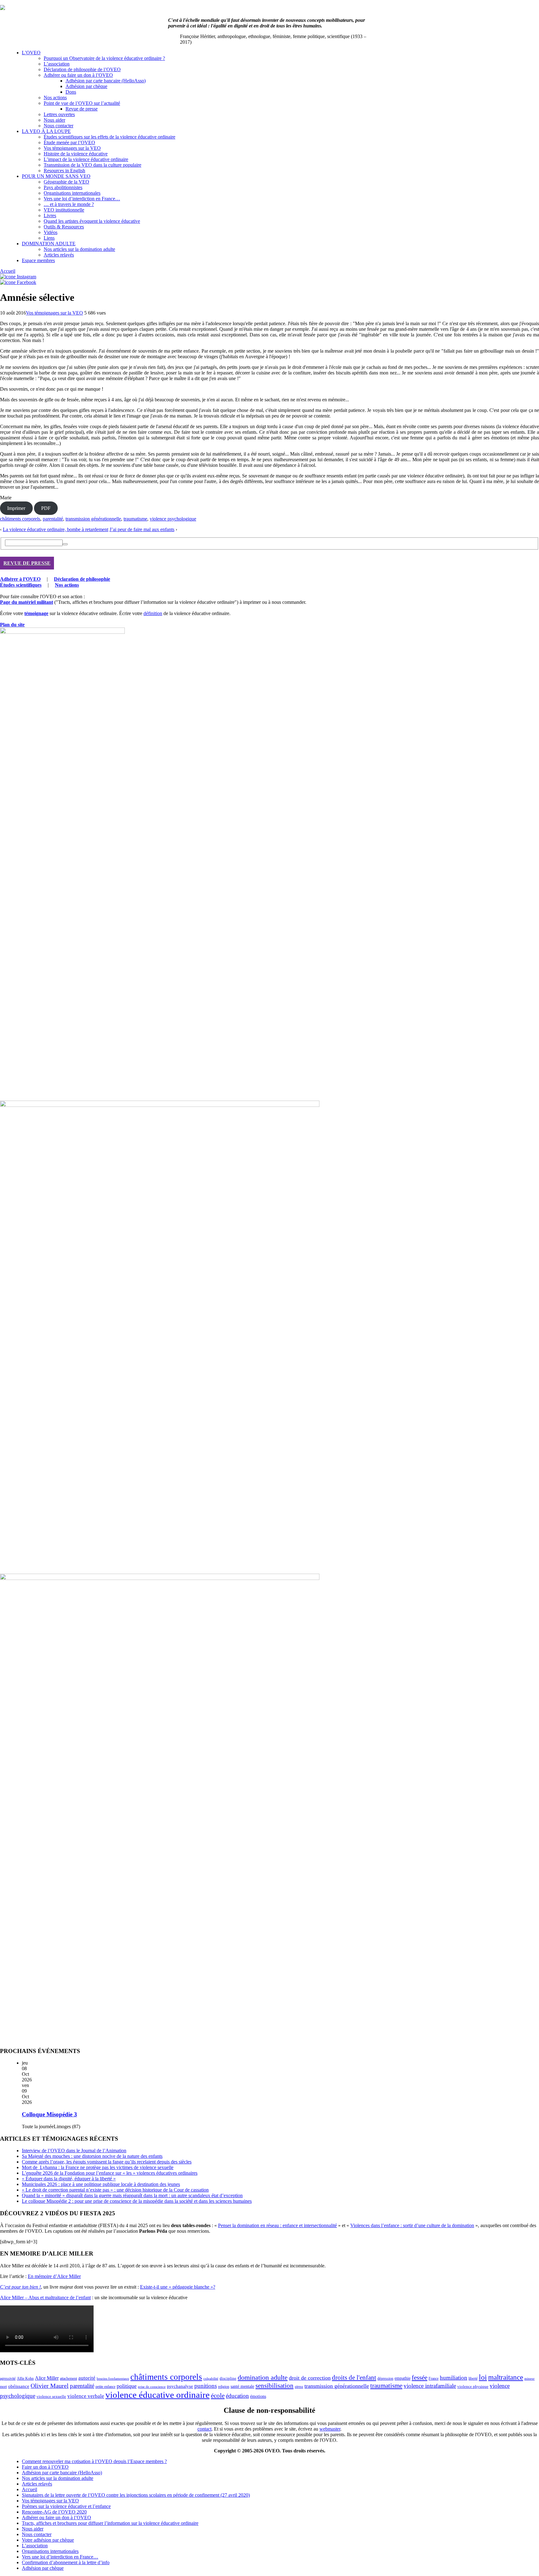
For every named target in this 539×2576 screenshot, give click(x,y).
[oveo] (2, 8)
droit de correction (310, 2378)
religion (224, 2387)
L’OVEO (31, 53)
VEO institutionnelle (64, 210)
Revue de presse (82, 109)
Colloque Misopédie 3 (49, 2114)
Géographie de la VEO (66, 182)
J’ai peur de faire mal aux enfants (142, 529)
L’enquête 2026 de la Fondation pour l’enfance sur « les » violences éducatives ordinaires (110, 2173)
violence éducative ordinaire (158, 2395)
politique (127, 2386)
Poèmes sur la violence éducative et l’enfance (66, 2506)
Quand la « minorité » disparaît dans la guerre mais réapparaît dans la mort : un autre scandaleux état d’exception (132, 2195)
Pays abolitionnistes (63, 187)
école (218, 2396)
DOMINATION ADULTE (49, 244)
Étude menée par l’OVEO (69, 142)
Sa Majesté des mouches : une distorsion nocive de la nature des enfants (92, 2156)
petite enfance (105, 2387)
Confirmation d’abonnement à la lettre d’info (66, 2562)
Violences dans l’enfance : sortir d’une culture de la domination (412, 2225)
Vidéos (51, 232)
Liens (49, 238)
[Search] (65, 544)
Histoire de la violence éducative (76, 154)
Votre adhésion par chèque (48, 2540)
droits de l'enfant (354, 2378)
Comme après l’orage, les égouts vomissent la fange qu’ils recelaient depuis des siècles (107, 2162)
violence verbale (86, 2396)
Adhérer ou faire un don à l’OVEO (78, 75)
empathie (403, 2378)
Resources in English (64, 171)
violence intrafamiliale (430, 2386)
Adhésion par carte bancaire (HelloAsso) (106, 81)
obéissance (19, 2386)
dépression (385, 2378)
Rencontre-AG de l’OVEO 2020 (54, 2512)
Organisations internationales (72, 193)
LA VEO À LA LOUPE (46, 131)
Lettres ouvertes (59, 114)
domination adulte (263, 2378)
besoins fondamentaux (113, 2378)
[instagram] (18, 277)
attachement (68, 2379)
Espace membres (38, 260)
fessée (420, 2378)
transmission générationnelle (93, 519)
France (434, 2378)
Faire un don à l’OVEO (45, 2467)
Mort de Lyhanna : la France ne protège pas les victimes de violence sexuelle (98, 2167)
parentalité (53, 519)
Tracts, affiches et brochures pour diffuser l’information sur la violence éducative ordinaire (110, 2523)
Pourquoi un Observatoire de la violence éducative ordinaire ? (104, 58)
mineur (529, 2379)
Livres (50, 215)
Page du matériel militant (27, 602)
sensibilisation (274, 2386)
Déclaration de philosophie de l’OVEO (82, 69)
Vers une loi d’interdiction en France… (82, 199)
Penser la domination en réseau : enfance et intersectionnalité (277, 2225)
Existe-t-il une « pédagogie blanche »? (178, 2287)
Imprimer (16, 508)
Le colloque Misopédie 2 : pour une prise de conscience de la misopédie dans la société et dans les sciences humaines (137, 2201)
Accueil (8, 271)
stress (299, 2387)
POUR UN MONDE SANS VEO (56, 176)
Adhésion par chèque (86, 86)
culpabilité (211, 2378)
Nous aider (54, 120)
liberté (473, 2378)
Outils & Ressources (64, 227)
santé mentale (242, 2386)
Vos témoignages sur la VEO (72, 148)
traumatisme (135, 519)
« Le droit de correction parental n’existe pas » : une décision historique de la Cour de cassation (115, 2190)
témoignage (36, 613)
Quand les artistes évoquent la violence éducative (92, 221)
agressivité (8, 2378)
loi (483, 2377)
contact (204, 2429)
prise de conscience (152, 2387)
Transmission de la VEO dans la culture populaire (92, 165)
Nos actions (55, 98)
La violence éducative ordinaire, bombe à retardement (56, 529)
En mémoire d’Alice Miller (54, 2276)
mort (3, 2387)
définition (153, 613)
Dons (71, 92)
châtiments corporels (20, 519)
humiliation (454, 2378)
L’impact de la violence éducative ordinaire (86, 159)
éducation (237, 2396)
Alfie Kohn (25, 2379)
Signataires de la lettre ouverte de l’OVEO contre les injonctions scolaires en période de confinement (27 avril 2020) (136, 2495)
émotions (258, 2396)
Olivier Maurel (50, 2386)
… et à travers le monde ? (69, 204)
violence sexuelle (51, 2396)
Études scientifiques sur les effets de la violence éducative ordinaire (109, 137)
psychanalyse (180, 2386)
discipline (228, 2378)
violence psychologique (173, 519)
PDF (46, 508)
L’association (57, 64)
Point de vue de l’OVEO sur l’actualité (82, 103)
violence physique (473, 2387)
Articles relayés (59, 255)
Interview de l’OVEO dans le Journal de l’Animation (74, 2151)
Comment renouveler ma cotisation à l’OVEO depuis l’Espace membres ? (94, 2461)
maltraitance (506, 2377)
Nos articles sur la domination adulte (79, 249)
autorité (87, 2378)
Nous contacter (58, 126)
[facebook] (18, 282)
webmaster (330, 2429)
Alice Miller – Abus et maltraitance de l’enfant (45, 2297)
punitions (206, 2386)
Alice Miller (47, 2378)
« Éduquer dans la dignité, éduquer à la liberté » (69, 2179)
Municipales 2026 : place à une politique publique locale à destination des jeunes (101, 2184)
